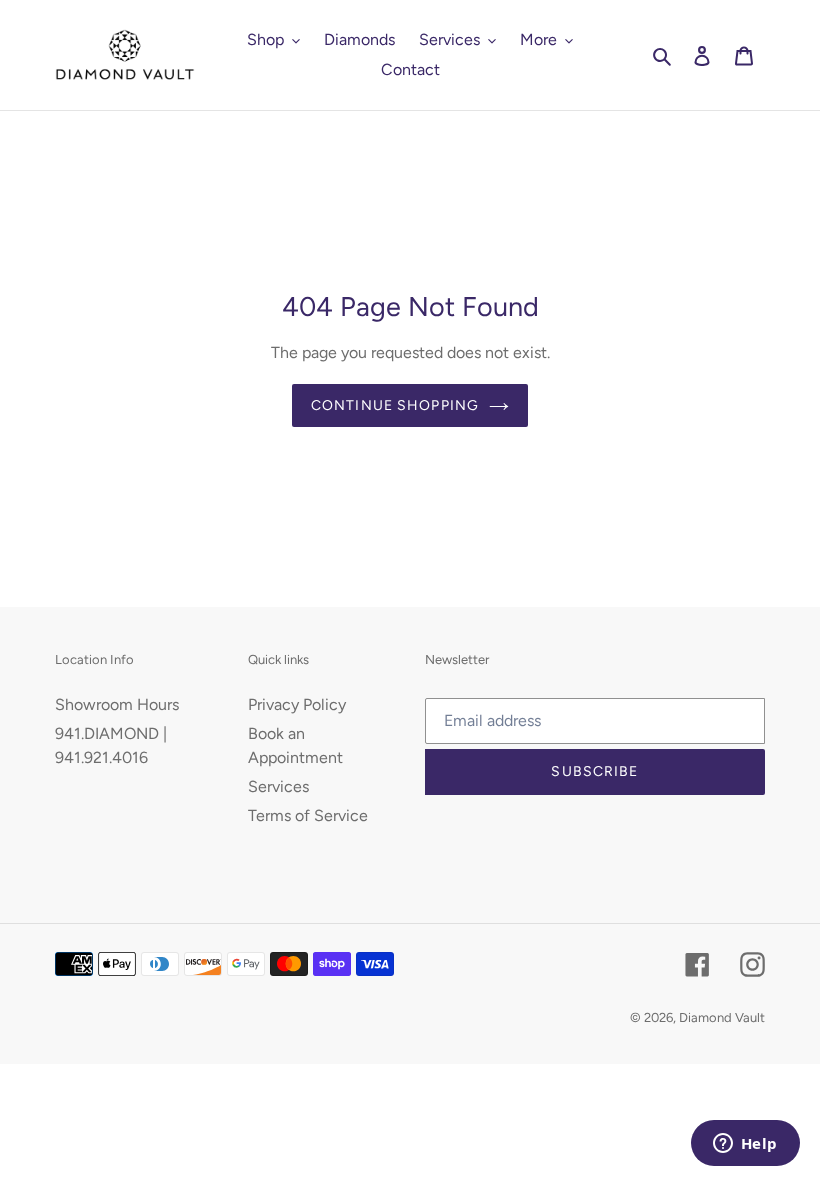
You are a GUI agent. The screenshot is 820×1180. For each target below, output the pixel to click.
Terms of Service (308, 815)
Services (278, 786)
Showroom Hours (117, 704)
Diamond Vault (722, 1017)
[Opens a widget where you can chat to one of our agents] (745, 1145)
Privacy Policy (297, 704)
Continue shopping (395, 405)
